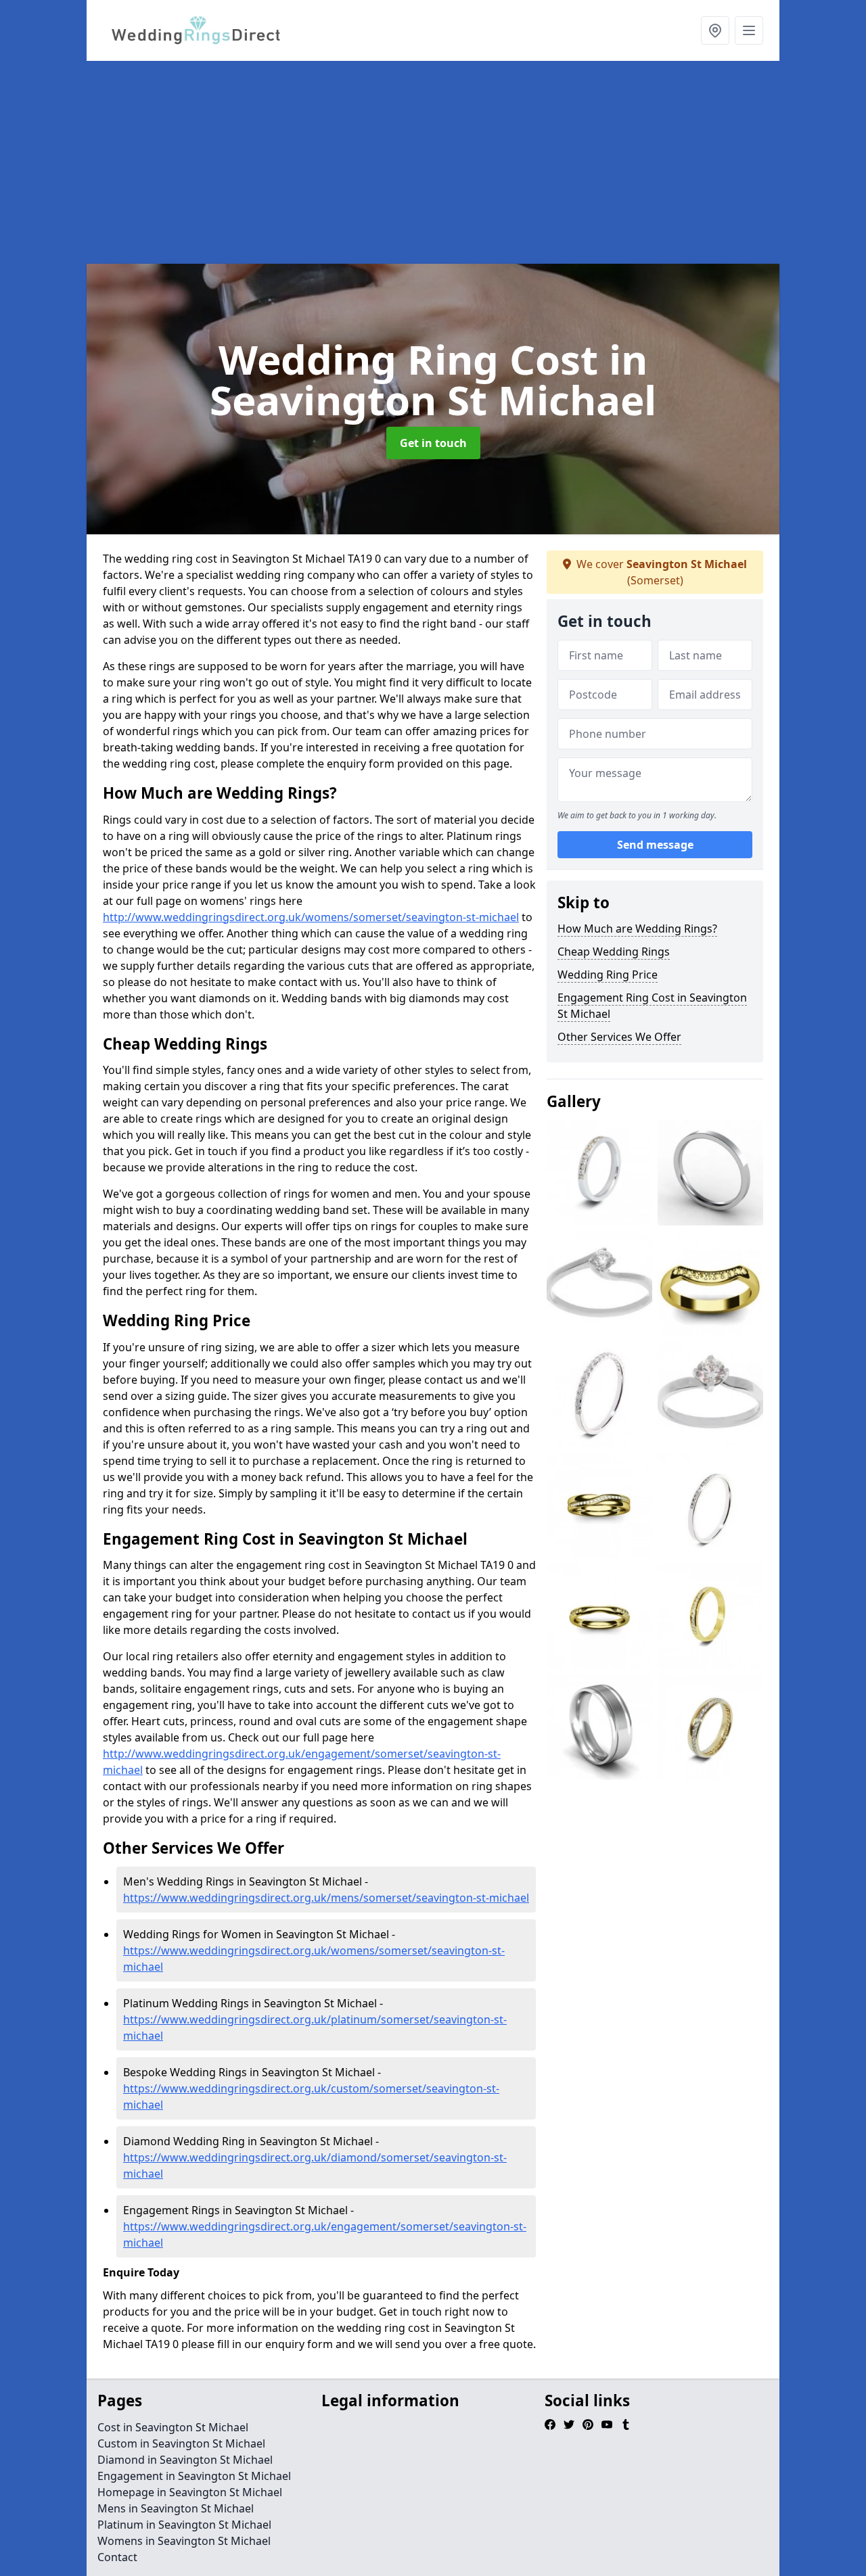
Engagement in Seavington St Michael (194, 2476)
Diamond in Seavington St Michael (185, 2460)
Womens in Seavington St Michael (184, 2541)
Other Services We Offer (619, 1037)
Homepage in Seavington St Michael (190, 2492)
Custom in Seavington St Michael (181, 2443)
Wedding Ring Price (608, 975)
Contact (117, 2557)
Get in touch (433, 443)
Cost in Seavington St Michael (173, 2427)
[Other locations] (715, 30)
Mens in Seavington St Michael (176, 2508)
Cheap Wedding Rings (614, 952)
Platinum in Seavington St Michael (184, 2525)
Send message (655, 845)
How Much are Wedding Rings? (637, 929)
